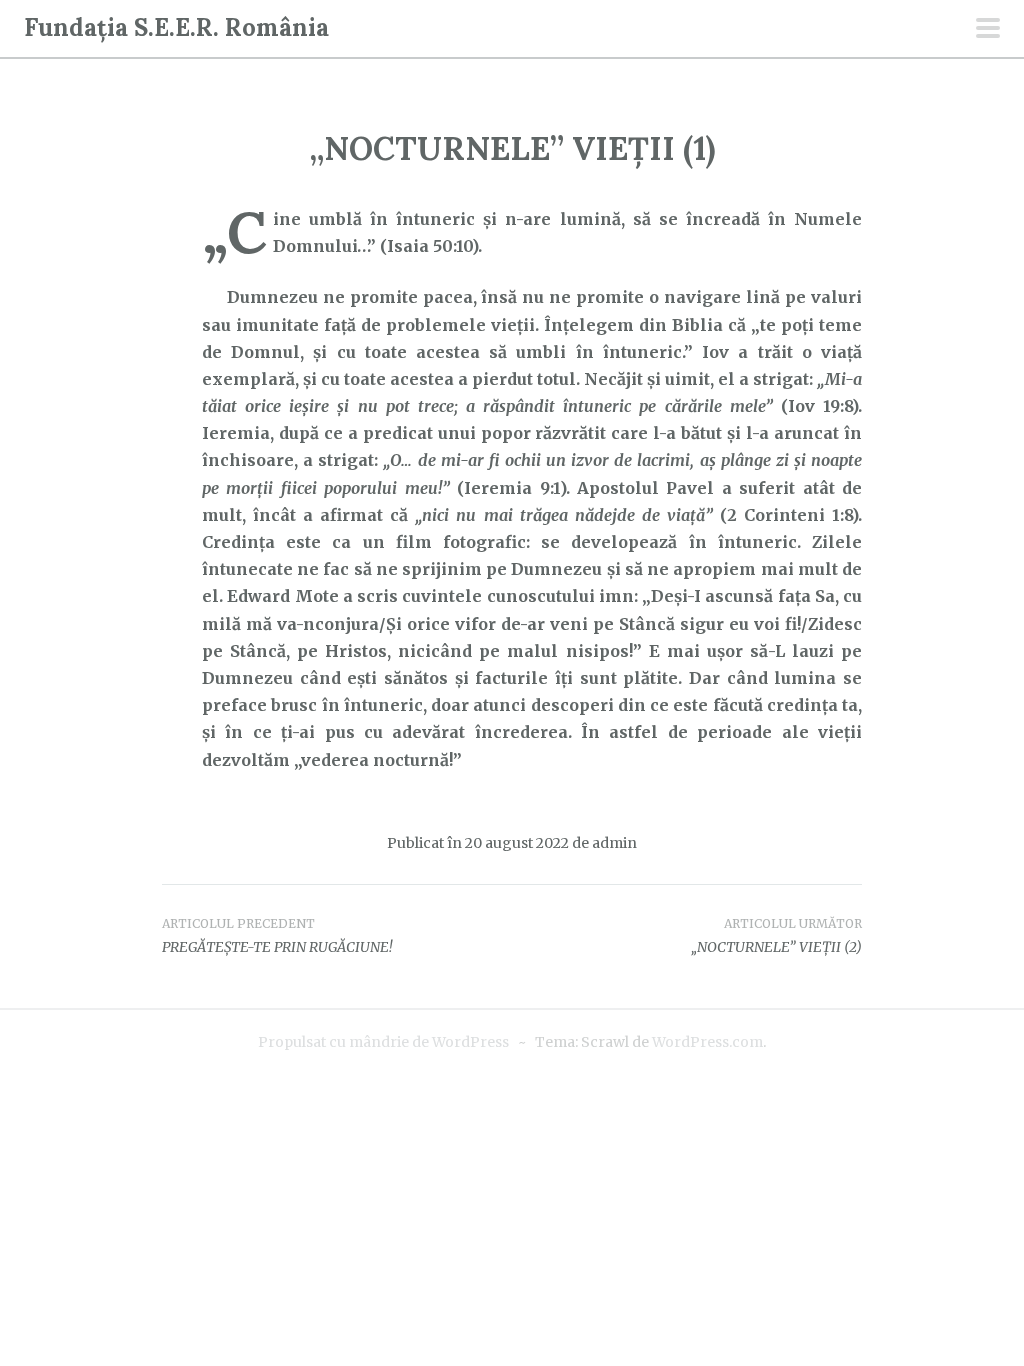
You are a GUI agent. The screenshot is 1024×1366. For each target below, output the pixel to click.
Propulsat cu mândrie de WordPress (383, 1042)
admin (614, 843)
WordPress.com (707, 1042)
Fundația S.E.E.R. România (176, 27)
